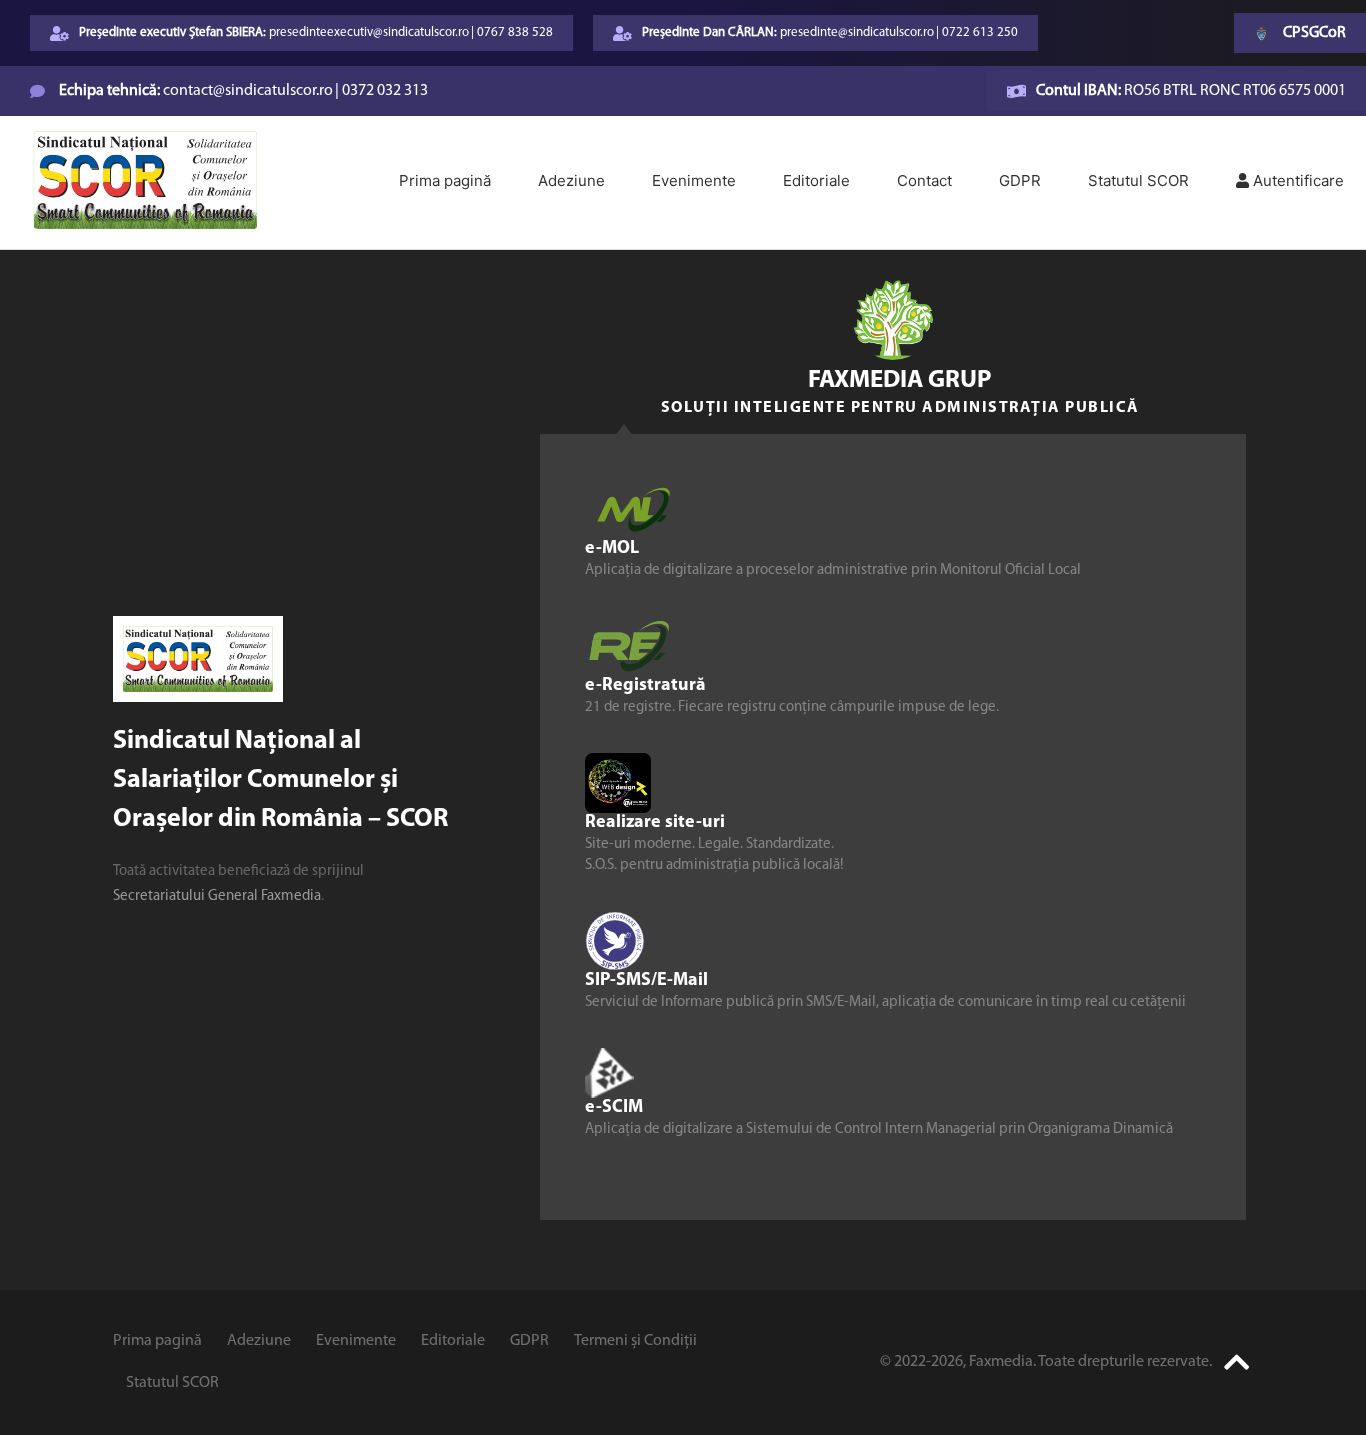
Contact (924, 180)
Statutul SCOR (1138, 180)
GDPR (1020, 180)
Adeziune (571, 180)
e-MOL (612, 549)
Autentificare (1296, 180)
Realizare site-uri (655, 823)
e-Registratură (645, 686)
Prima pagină (445, 180)
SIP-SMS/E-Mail (646, 981)
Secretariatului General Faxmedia (217, 896)
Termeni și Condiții (635, 1341)
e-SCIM (614, 1108)
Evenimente (694, 180)
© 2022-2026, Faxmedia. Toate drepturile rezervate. (1046, 1362)
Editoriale (816, 180)
